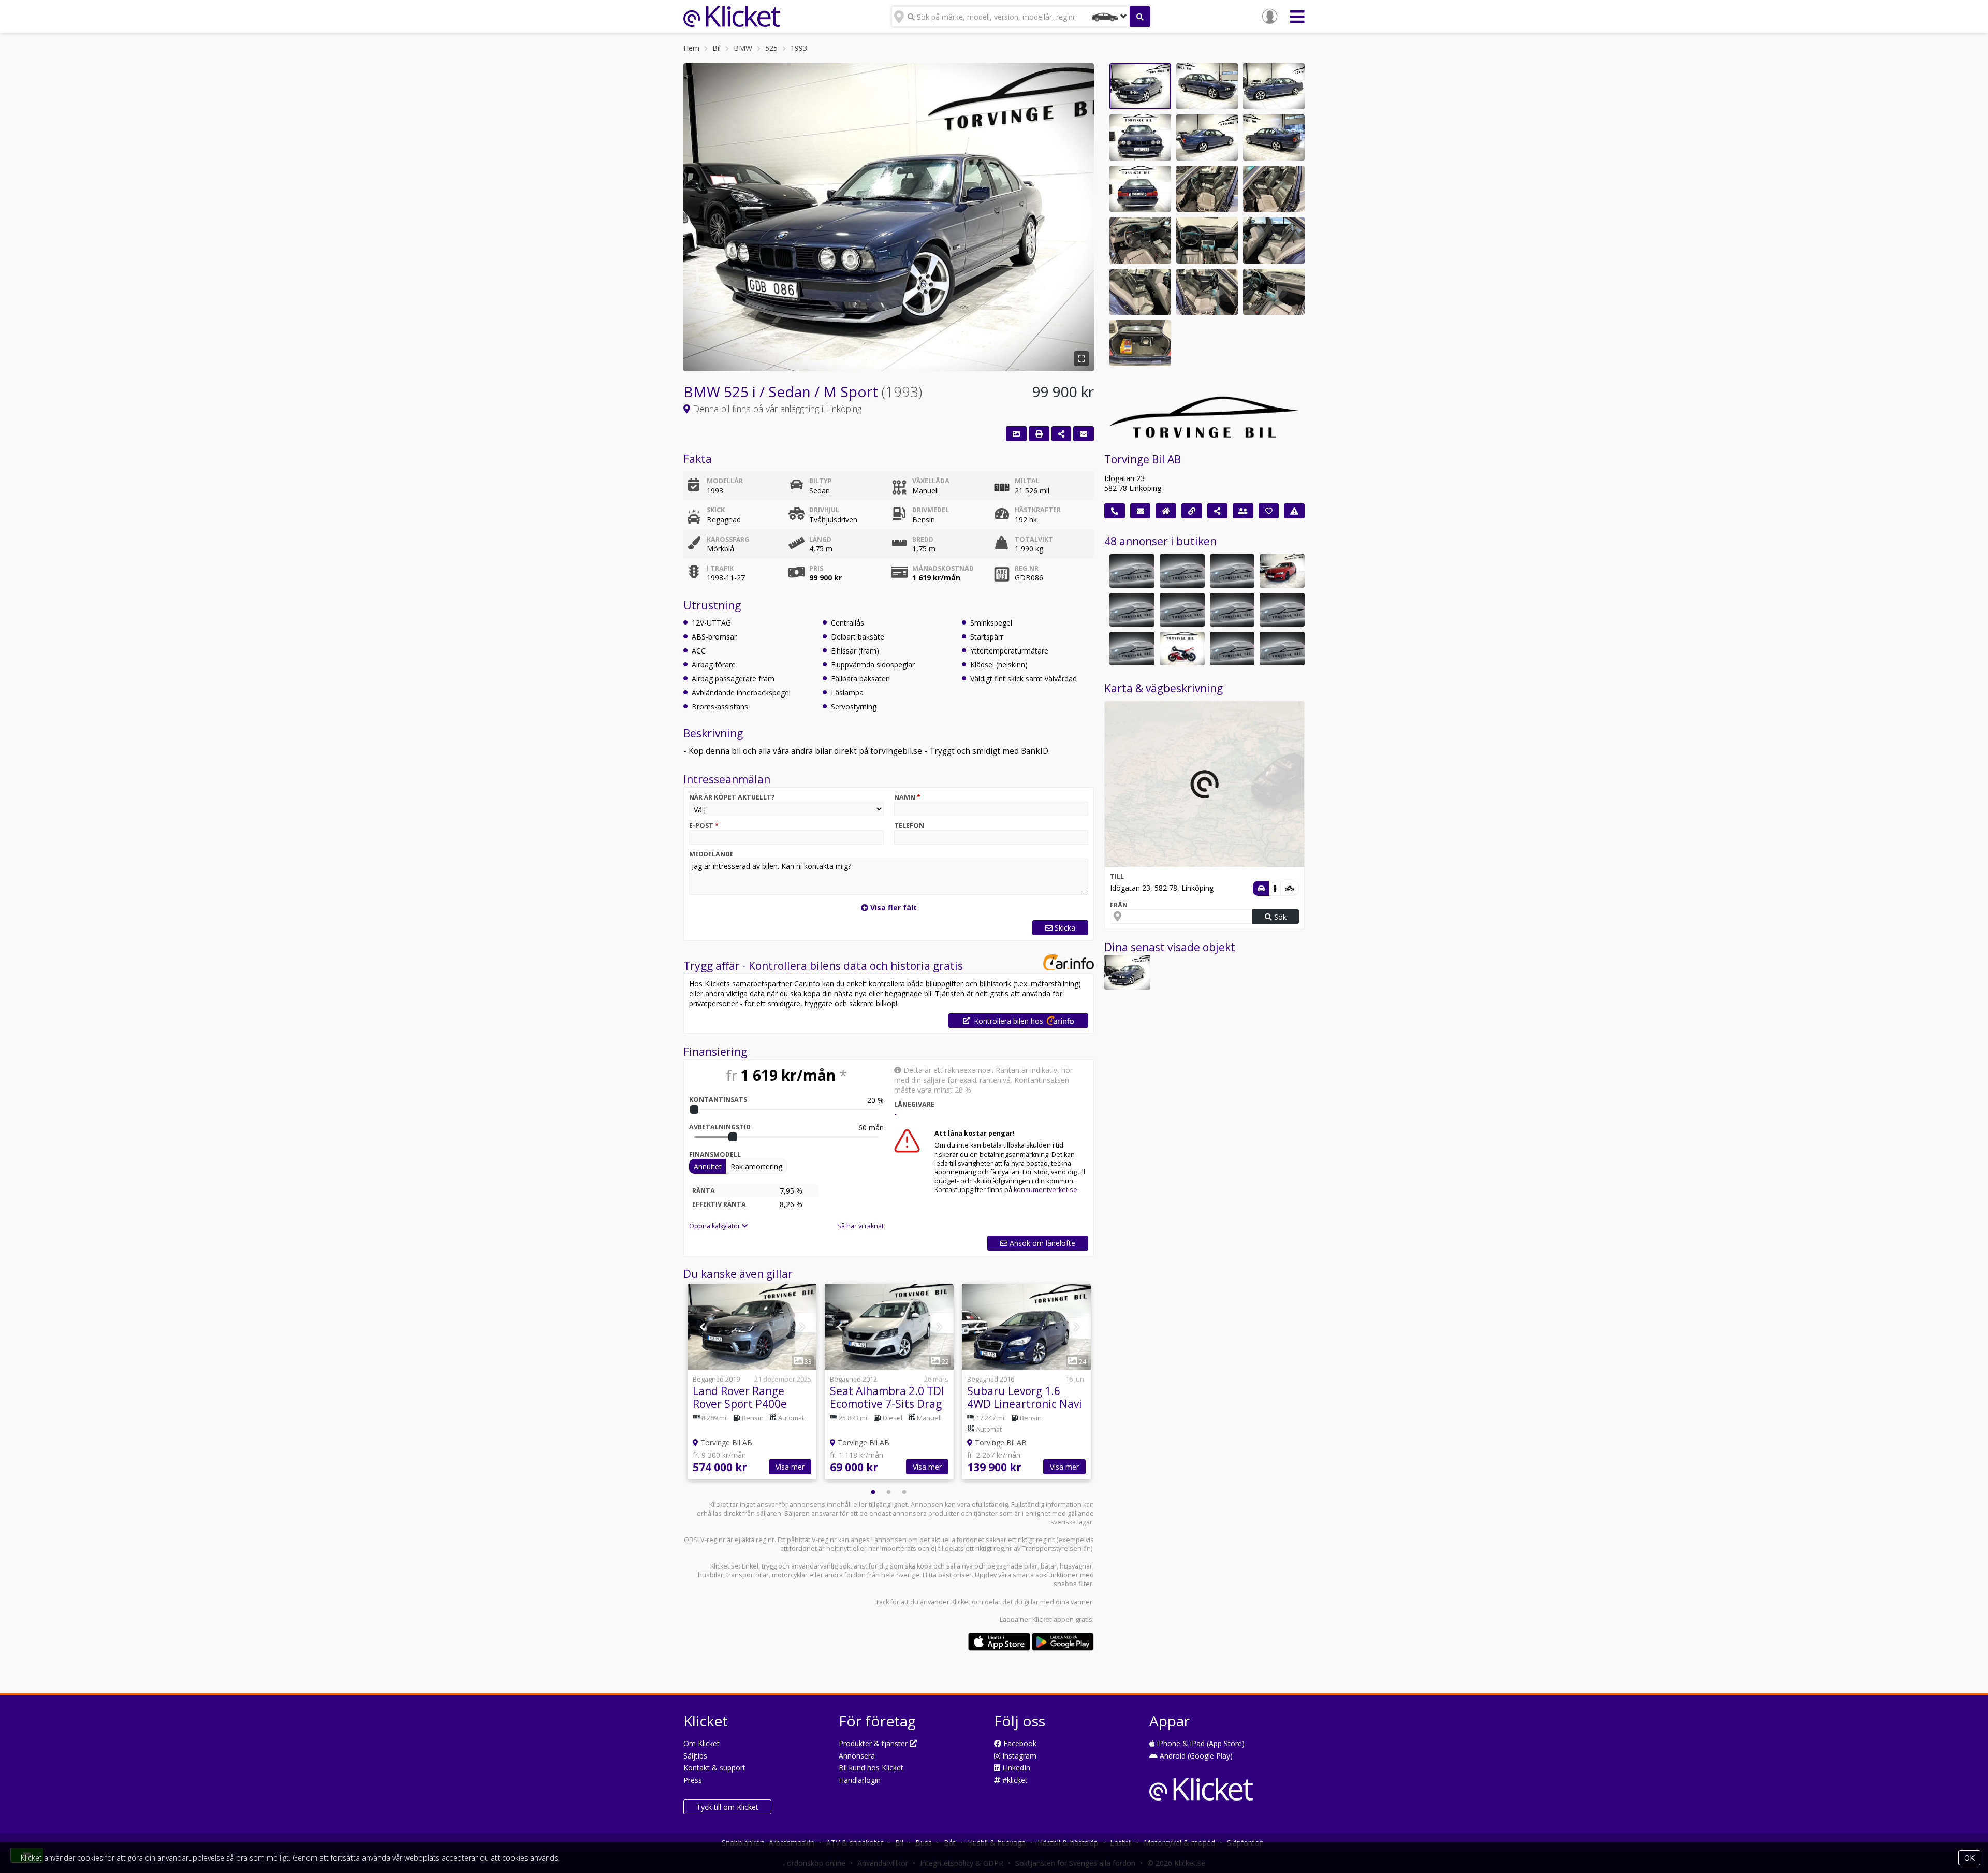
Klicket (961, 1602)
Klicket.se (725, 1566)
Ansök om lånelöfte (1041, 1243)
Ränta (704, 1191)
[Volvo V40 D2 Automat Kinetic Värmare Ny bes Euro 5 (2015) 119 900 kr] (1282, 610)
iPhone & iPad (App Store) (1200, 1743)
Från (1119, 905)
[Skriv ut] (1039, 434)
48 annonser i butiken (1160, 541)
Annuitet (708, 1166)
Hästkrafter (1038, 510)
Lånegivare (914, 1104)
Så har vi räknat (860, 1226)
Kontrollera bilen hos (1008, 1021)
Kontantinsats (718, 1100)
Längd (820, 539)
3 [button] (904, 1492)
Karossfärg (728, 539)
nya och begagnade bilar (1000, 1566)
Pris (816, 568)
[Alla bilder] (1016, 434)
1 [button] (873, 1492)
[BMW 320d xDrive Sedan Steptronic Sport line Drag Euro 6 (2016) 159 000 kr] (1282, 571)
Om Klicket (701, 1743)
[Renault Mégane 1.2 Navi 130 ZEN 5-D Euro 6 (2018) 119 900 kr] (1232, 571)
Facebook (1019, 1743)
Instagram (1018, 1756)
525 (771, 48)
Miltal (1027, 481)
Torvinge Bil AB (1143, 459)
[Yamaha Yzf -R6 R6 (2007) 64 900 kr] (1182, 649)
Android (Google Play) (1195, 1756)
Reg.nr (1027, 568)
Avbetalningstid (720, 1127)
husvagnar (1076, 1566)
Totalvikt (1034, 539)
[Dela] (1061, 434)
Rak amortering (756, 1166)
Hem (691, 48)
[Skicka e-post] (1141, 511)
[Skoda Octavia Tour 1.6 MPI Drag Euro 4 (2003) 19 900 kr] (1132, 610)
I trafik (720, 568)
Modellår (725, 481)
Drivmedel (931, 510)
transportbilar (748, 1575)
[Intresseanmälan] (1084, 434)
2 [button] (889, 1492)
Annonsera (857, 1756)
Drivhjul (824, 510)
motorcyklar (790, 1575)
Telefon (909, 826)
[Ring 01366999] (1115, 511)
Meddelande (711, 854)
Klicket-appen (1053, 1620)
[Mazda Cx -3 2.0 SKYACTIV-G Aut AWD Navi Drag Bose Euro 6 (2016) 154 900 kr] (1182, 571)
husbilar (711, 1575)
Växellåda (931, 481)
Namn (907, 797)
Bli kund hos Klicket (871, 1768)
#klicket (1014, 1780)
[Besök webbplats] (1192, 511)
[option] (752, 1383)
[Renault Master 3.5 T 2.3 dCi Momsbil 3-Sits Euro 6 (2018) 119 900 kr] (1282, 649)
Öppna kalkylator (715, 1226)
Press (693, 1780)
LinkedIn (1015, 1768)
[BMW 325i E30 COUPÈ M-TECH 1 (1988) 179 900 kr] (1132, 571)
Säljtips (695, 1756)
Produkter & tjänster (874, 1743)
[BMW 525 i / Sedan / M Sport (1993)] (1127, 972)
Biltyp (821, 481)
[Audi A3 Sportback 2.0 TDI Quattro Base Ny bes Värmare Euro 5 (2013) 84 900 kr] (1132, 649)
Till (1117, 876)
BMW (743, 48)
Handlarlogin (860, 1780)
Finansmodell (715, 1155)
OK (1969, 1858)
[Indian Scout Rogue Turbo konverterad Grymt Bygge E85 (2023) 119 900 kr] (1232, 649)
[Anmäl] (1294, 511)
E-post (704, 826)
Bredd (923, 539)
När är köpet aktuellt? (732, 797)
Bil (717, 48)
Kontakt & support (714, 1768)
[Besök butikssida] (1166, 511)
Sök (1279, 917)
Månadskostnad (943, 568)
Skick (716, 510)
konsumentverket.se (1046, 1190)
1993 (799, 48)
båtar (1049, 1566)
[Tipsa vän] (1243, 511)
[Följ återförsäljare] (1269, 511)
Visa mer (790, 1467)
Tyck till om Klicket (727, 1807)
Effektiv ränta (719, 1204)
